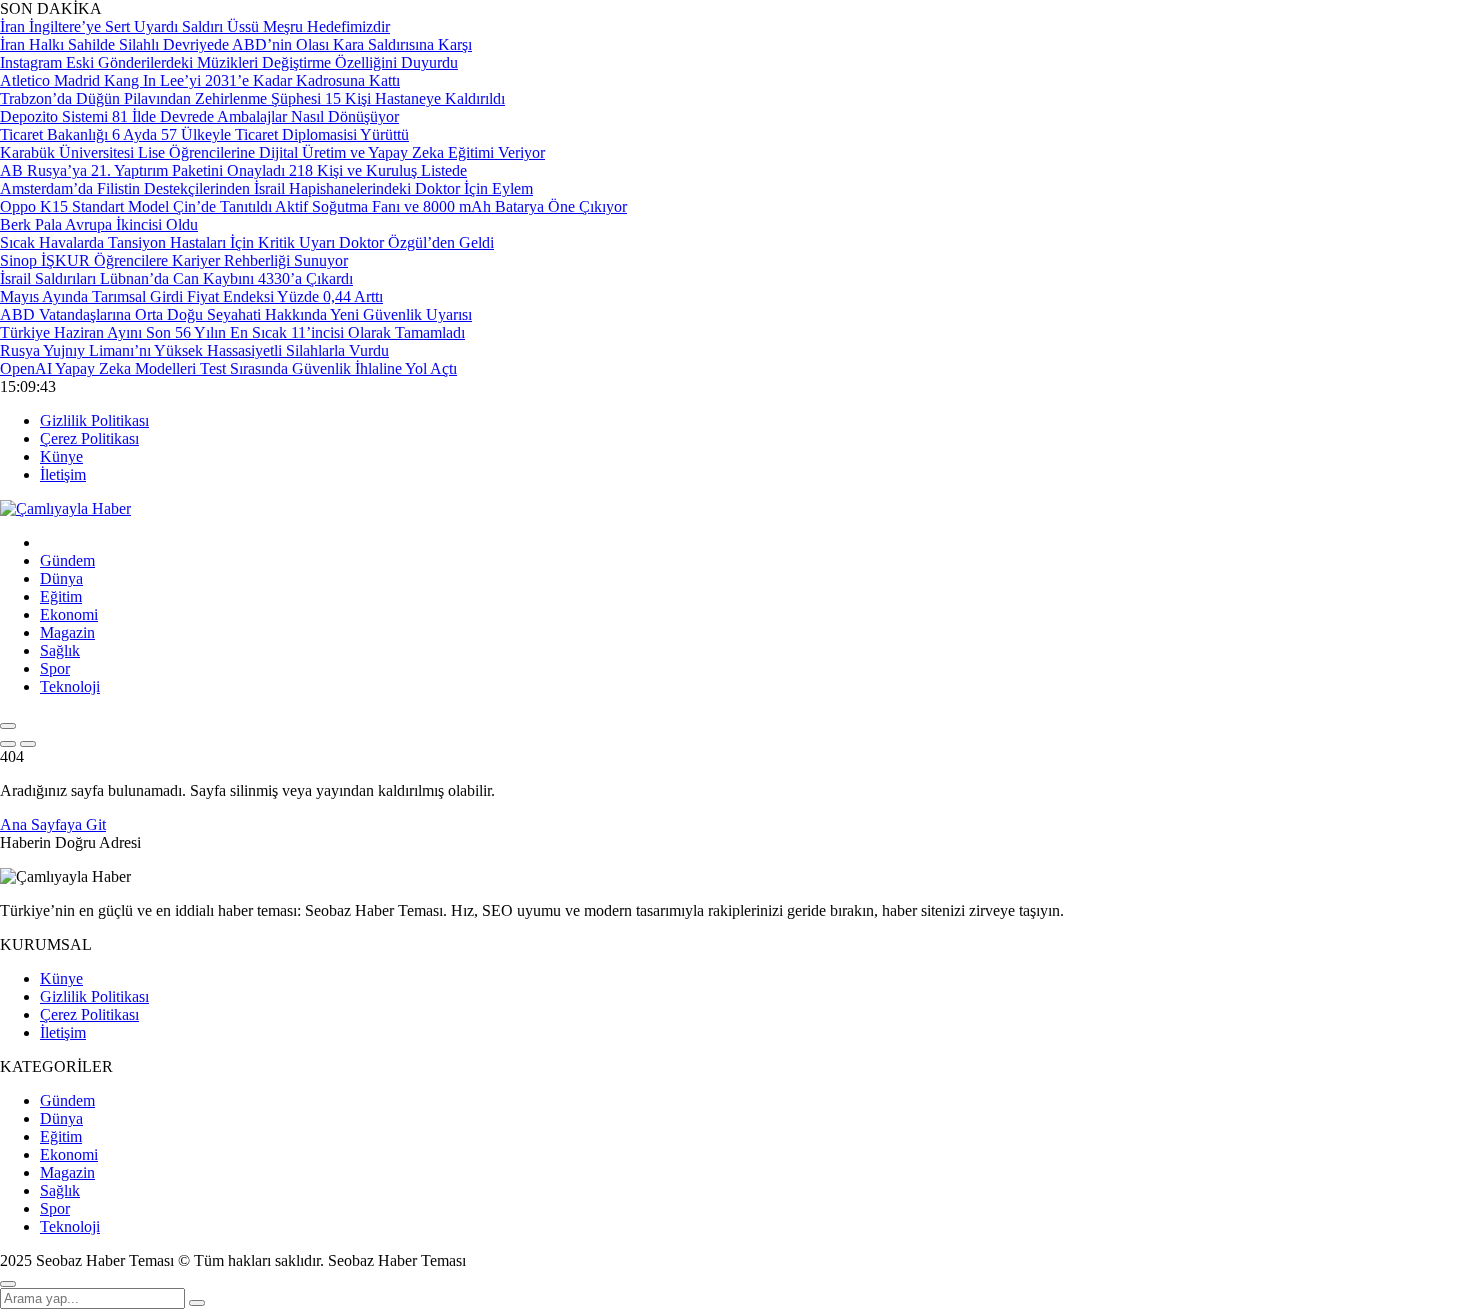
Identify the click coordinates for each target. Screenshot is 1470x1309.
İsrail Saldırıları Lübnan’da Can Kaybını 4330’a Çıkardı (176, 278)
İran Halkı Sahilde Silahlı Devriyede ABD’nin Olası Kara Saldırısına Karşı (236, 44)
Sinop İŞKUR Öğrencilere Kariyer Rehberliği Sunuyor (174, 260)
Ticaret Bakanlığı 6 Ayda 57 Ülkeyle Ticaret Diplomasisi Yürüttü (204, 134)
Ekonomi (69, 614)
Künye (61, 456)
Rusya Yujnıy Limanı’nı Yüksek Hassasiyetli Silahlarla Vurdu (194, 350)
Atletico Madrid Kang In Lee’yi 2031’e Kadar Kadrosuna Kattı (200, 80)
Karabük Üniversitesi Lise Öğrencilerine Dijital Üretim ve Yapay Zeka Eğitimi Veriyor (272, 152)
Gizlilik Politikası (94, 420)
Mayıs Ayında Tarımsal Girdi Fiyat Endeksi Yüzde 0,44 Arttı (191, 296)
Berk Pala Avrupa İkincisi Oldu (99, 224)
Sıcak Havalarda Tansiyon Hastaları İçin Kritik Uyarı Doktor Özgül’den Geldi (247, 242)
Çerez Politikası (89, 438)
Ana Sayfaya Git (53, 824)
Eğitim (61, 596)
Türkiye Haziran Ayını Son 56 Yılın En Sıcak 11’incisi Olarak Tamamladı (232, 332)
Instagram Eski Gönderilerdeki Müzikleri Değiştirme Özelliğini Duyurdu (229, 62)
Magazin (67, 632)
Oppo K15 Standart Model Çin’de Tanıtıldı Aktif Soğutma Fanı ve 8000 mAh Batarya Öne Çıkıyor (313, 206)
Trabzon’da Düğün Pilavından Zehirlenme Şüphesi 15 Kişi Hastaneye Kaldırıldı (252, 98)
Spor (55, 668)
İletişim (63, 474)
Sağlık (60, 650)
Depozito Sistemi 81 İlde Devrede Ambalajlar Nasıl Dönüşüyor (199, 116)
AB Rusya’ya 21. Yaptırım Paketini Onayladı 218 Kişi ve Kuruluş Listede (233, 170)
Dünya (61, 578)
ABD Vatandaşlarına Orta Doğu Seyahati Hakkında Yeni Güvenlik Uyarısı (236, 314)
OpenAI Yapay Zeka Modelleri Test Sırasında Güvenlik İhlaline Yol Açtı (228, 368)
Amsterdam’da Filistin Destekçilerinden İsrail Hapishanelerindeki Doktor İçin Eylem (266, 188)
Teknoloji (70, 686)
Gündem (67, 560)
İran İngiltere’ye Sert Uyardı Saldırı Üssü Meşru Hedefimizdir (195, 26)
